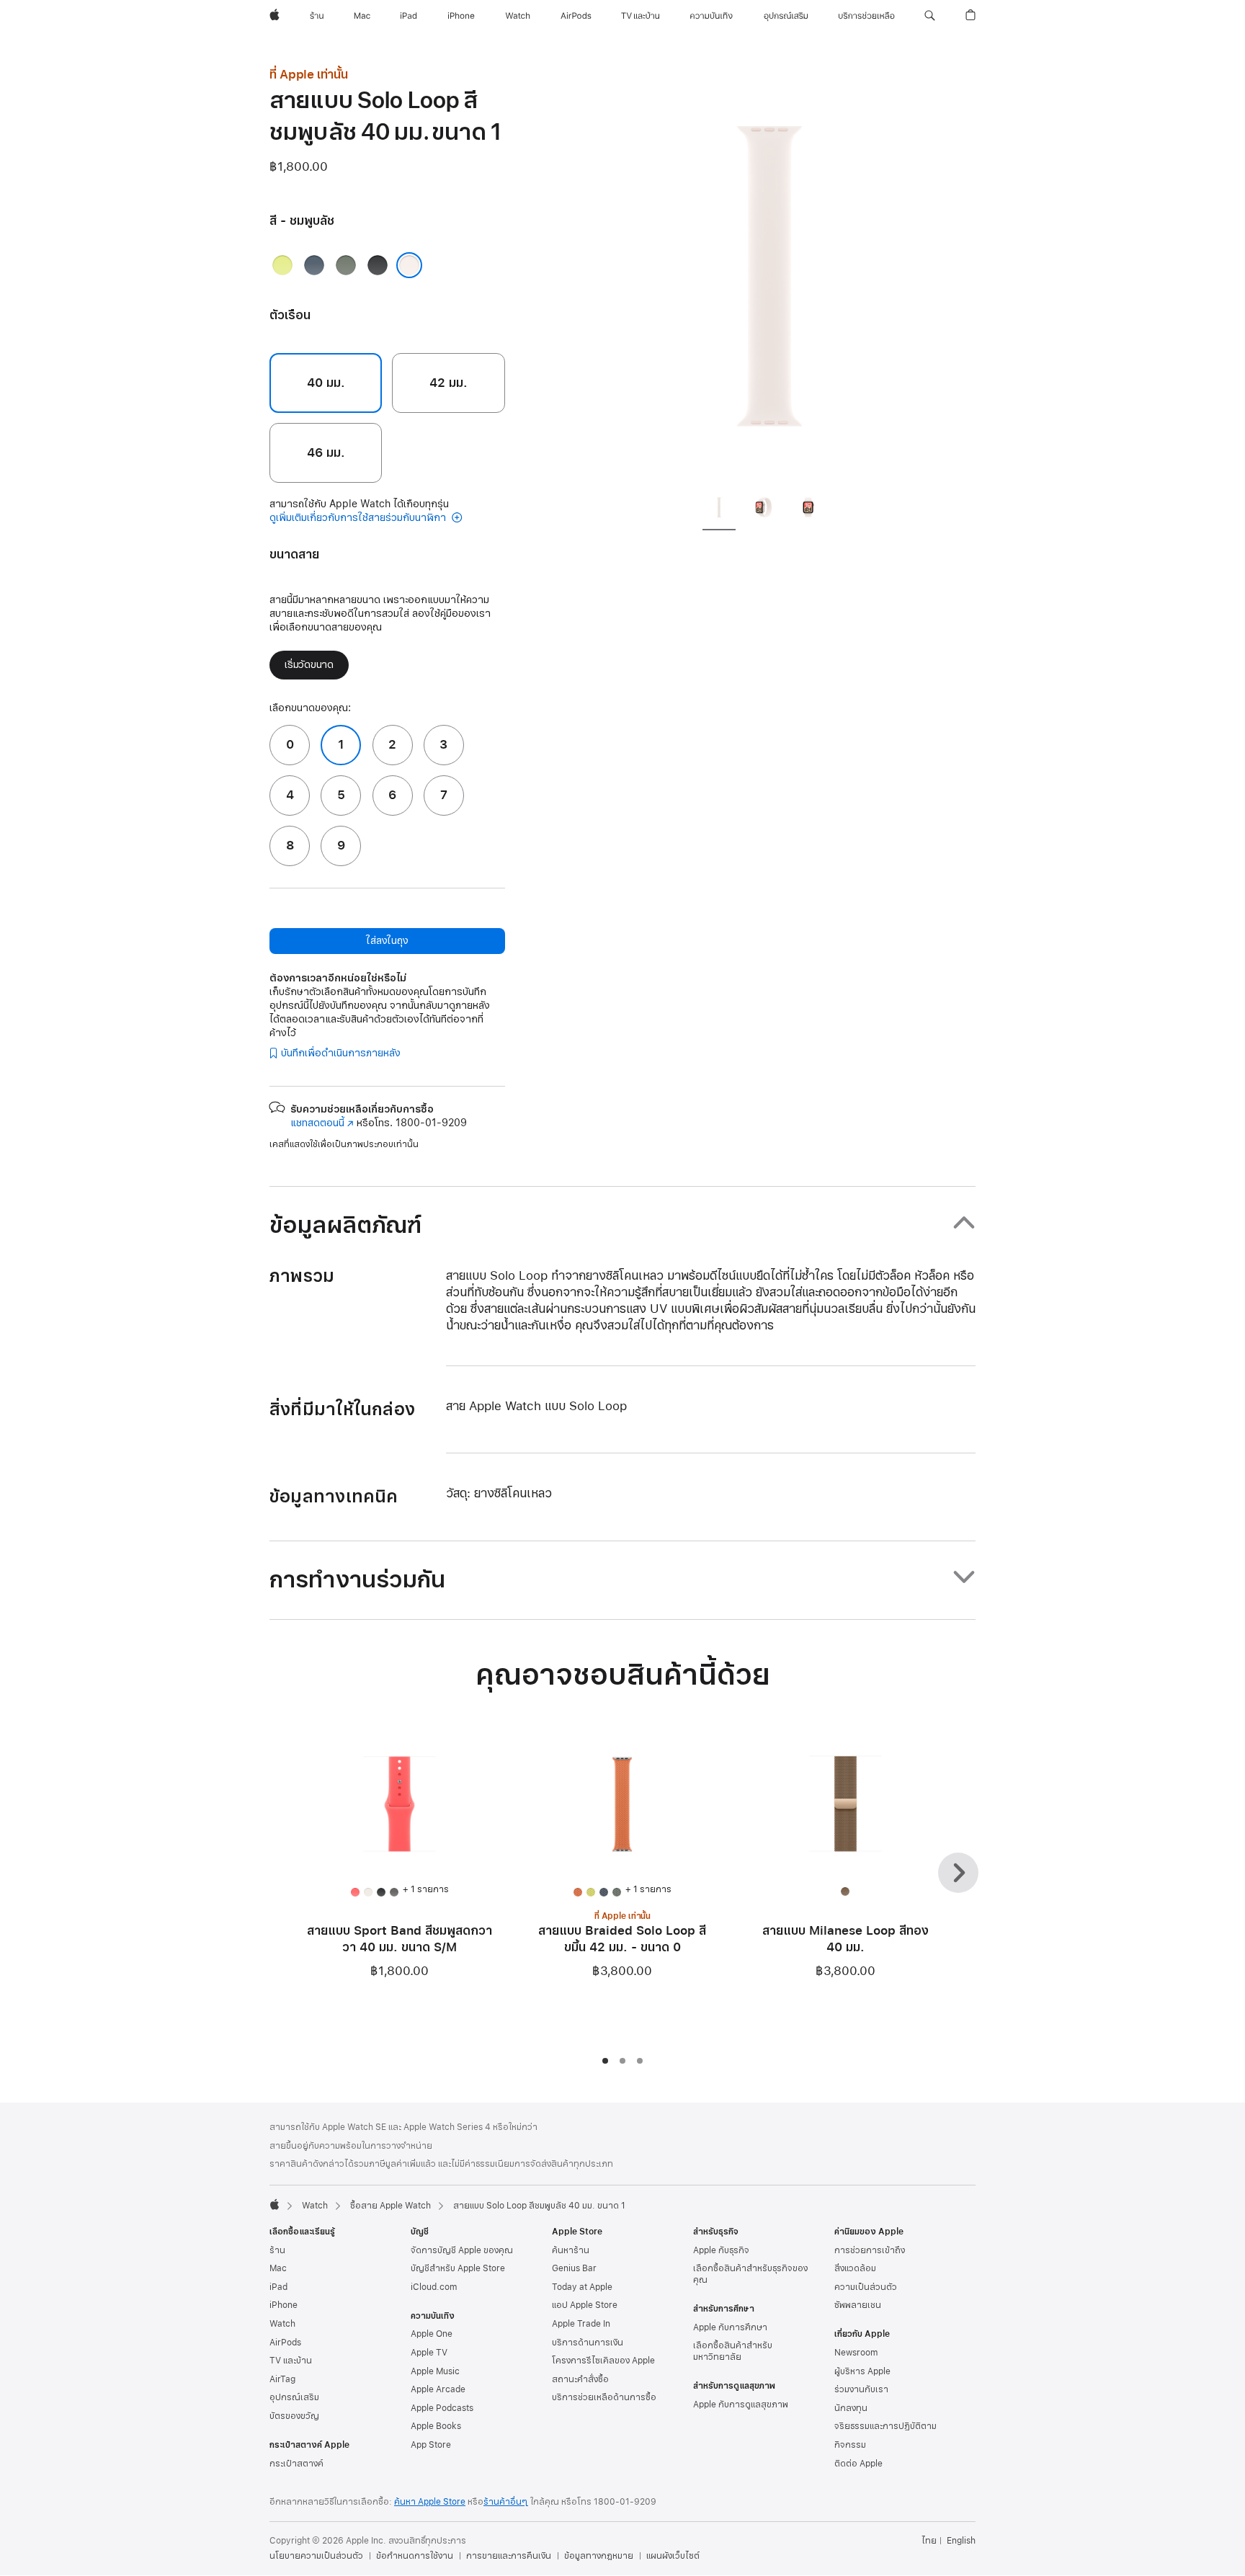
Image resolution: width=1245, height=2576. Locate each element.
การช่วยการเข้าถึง (870, 2250)
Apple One (432, 2334)
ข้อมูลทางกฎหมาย (599, 2556)
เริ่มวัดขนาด (309, 665)
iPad (278, 2287)
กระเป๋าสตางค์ (296, 2464)
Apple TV (429, 2353)
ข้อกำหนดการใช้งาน (415, 2556)
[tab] (719, 509)
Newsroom (856, 2353)
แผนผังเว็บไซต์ (673, 2556)
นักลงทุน (851, 2408)
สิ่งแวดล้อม (855, 2268)
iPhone (284, 2305)
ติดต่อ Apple (858, 2464)
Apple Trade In (581, 2324)
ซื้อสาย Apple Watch (391, 2206)
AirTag (282, 2379)
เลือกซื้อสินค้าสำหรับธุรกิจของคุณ (750, 2274)
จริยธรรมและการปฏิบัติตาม (885, 2426)
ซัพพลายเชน (858, 2305)
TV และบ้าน (291, 2361)
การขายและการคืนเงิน (509, 2556)
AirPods (285, 2343)
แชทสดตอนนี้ (322, 1123)
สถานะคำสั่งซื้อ (580, 2379)
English (961, 2541)
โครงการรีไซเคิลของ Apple (603, 2361)
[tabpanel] (769, 274)
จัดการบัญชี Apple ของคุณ (462, 2250)
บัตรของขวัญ (294, 2416)
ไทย (929, 2541)
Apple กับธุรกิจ (721, 2250)
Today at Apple (582, 2287)
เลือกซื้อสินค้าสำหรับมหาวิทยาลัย (733, 2351)
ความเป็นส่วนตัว (866, 2287)
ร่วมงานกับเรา (861, 2389)
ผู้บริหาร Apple (862, 2371)
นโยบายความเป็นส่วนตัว (316, 2556)
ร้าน (277, 2250)
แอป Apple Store (585, 2305)
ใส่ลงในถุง (387, 941)
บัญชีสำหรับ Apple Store (458, 2268)
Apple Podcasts (442, 2408)
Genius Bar (574, 2268)
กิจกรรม (850, 2445)
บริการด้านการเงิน (588, 2343)
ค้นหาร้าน (571, 2250)
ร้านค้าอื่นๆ (506, 2502)
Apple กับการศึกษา (730, 2327)
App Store (431, 2445)
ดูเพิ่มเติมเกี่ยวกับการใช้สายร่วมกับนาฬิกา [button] (359, 518)
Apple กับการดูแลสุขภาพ (741, 2405)
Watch (315, 2206)
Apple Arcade (438, 2389)
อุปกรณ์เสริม (294, 2397)
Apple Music (435, 2371)
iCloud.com (434, 2287)
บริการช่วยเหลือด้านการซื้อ (604, 2397)
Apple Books (436, 2426)
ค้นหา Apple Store (430, 2502)
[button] (930, 16)
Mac (278, 2268)
